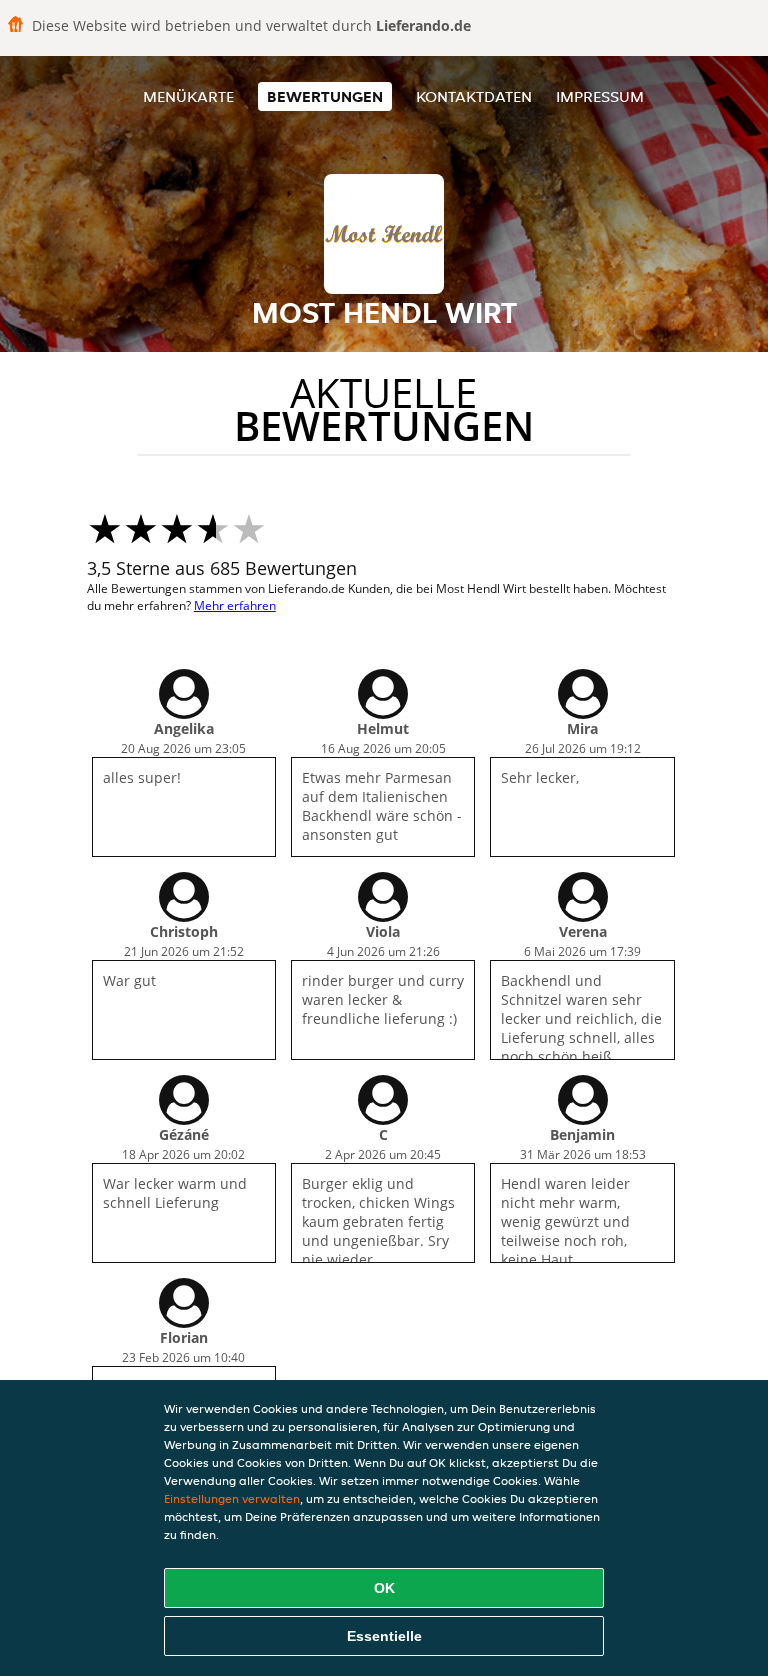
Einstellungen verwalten (232, 1498)
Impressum (600, 96)
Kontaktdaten (474, 96)
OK (384, 1588)
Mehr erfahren (235, 605)
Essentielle (384, 1636)
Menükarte (188, 96)
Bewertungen (325, 96)
